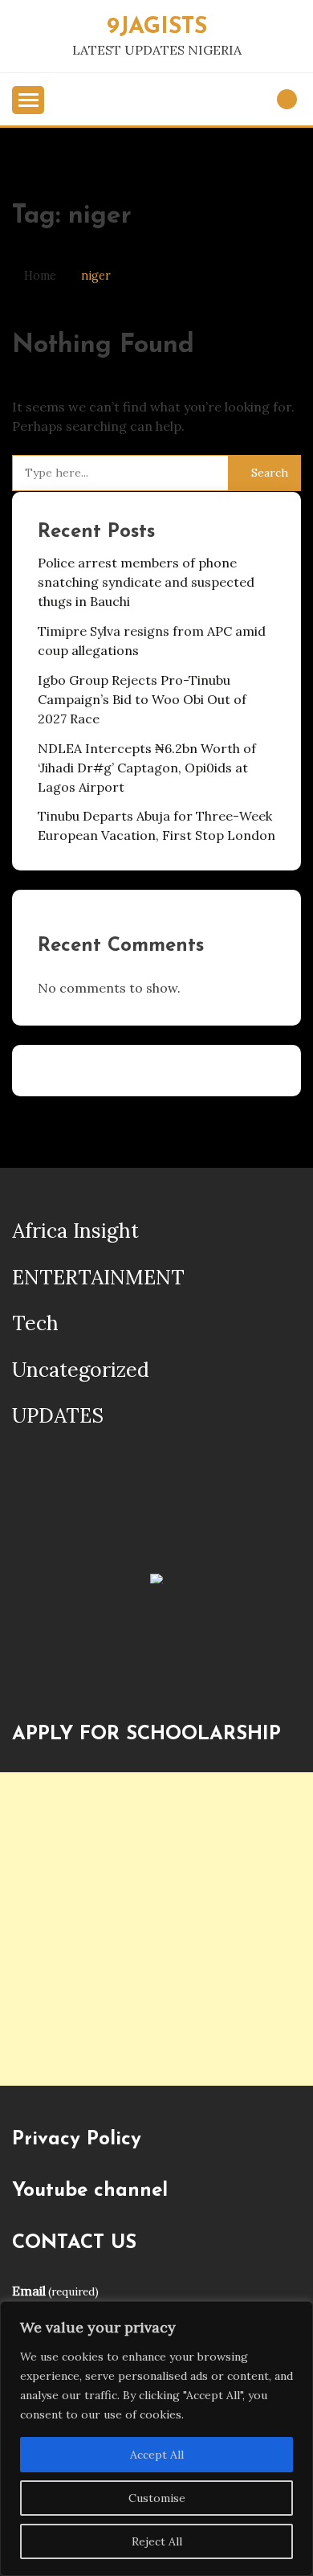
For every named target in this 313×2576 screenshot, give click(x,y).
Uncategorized (81, 1370)
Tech (35, 1323)
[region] (156, 2439)
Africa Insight (75, 1231)
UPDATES (58, 1415)
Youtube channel (90, 2191)
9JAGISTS (157, 27)
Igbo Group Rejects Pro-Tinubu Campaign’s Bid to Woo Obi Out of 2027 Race (142, 699)
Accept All (157, 2455)
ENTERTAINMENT (98, 1277)
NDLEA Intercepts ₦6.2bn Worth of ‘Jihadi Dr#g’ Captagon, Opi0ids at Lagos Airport (147, 768)
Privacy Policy (77, 2140)
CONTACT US (74, 2243)
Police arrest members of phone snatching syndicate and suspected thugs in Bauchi (146, 582)
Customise (157, 2498)
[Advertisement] (156, 1929)
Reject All (157, 2541)
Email (55, 2291)
